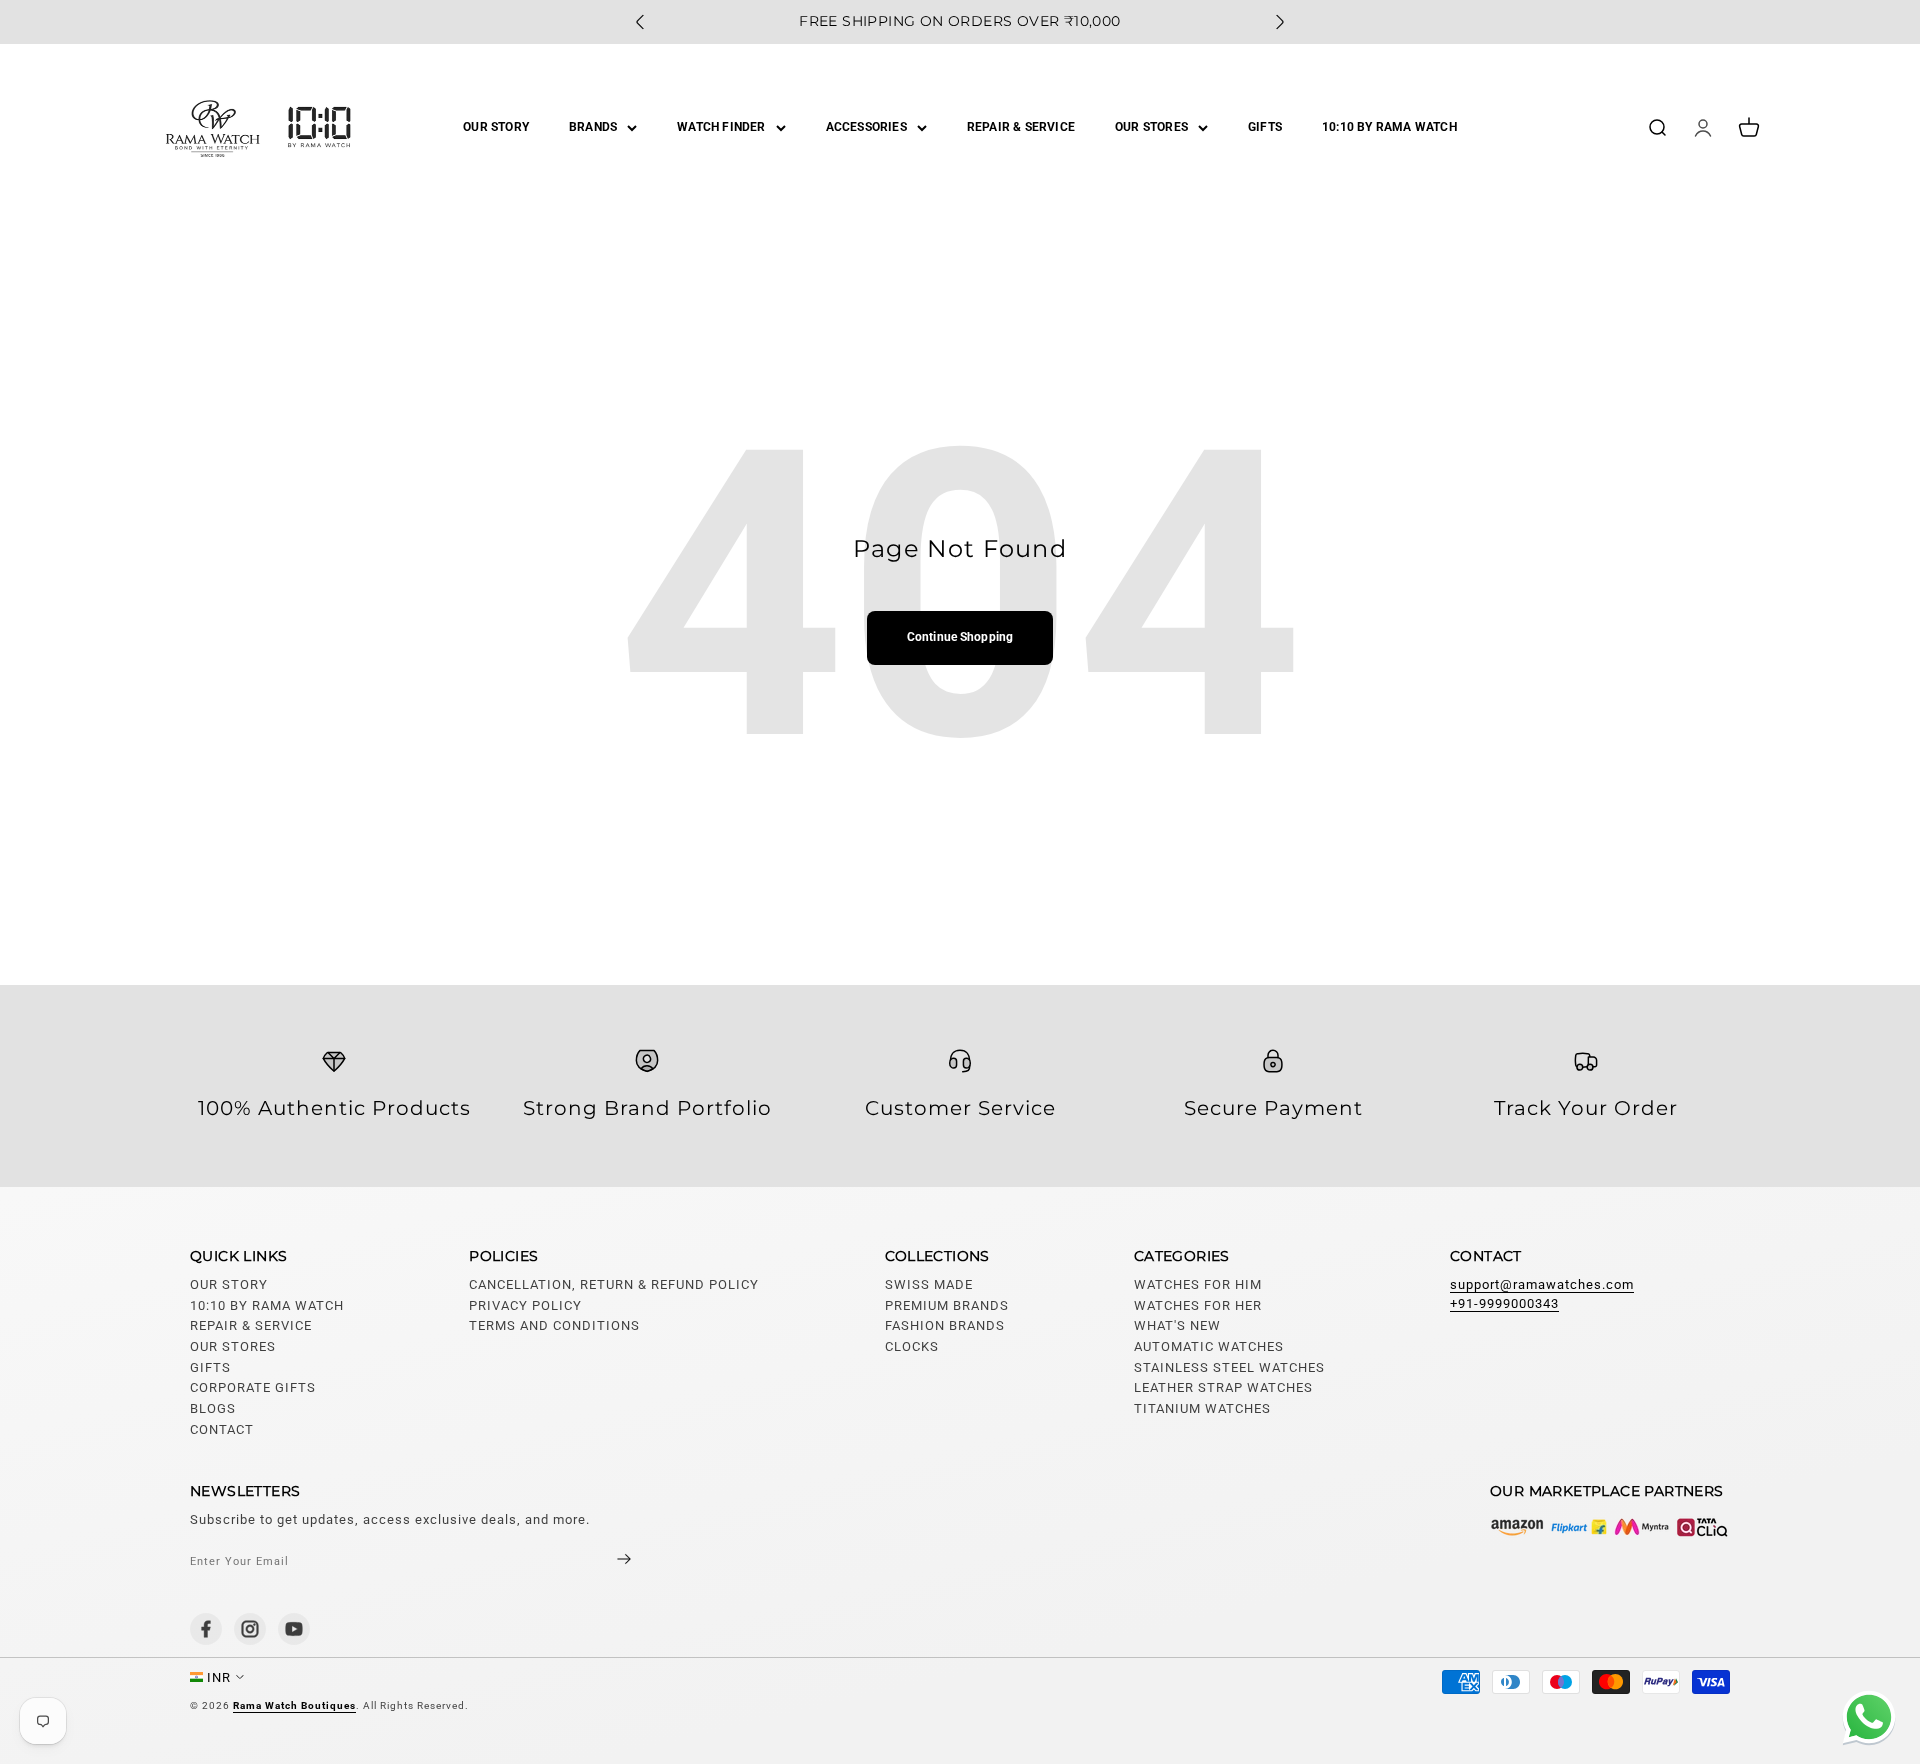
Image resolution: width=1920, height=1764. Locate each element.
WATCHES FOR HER (1198, 1305)
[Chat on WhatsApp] (1865, 1720)
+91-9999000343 (1504, 1303)
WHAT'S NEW (1177, 1325)
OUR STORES (1151, 127)
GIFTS (1265, 127)
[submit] (607, 1561)
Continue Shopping (960, 637)
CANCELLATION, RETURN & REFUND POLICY (614, 1284)
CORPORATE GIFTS (253, 1387)
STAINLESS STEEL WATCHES (1229, 1367)
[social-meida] (206, 1629)
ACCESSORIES (866, 127)
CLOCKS (912, 1346)
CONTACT (222, 1429)
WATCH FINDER (721, 127)
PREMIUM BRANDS (947, 1305)
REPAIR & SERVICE (1021, 127)
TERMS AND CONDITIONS (554, 1325)
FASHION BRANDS (945, 1325)
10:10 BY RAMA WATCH (1389, 127)
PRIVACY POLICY (525, 1305)
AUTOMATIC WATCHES (1209, 1346)
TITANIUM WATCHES (1202, 1408)
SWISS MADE (929, 1284)
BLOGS (213, 1408)
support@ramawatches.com (1542, 1284)
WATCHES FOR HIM (1198, 1284)
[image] (1610, 1527)
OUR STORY (496, 127)
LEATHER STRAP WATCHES (1223, 1387)
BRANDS (593, 127)
